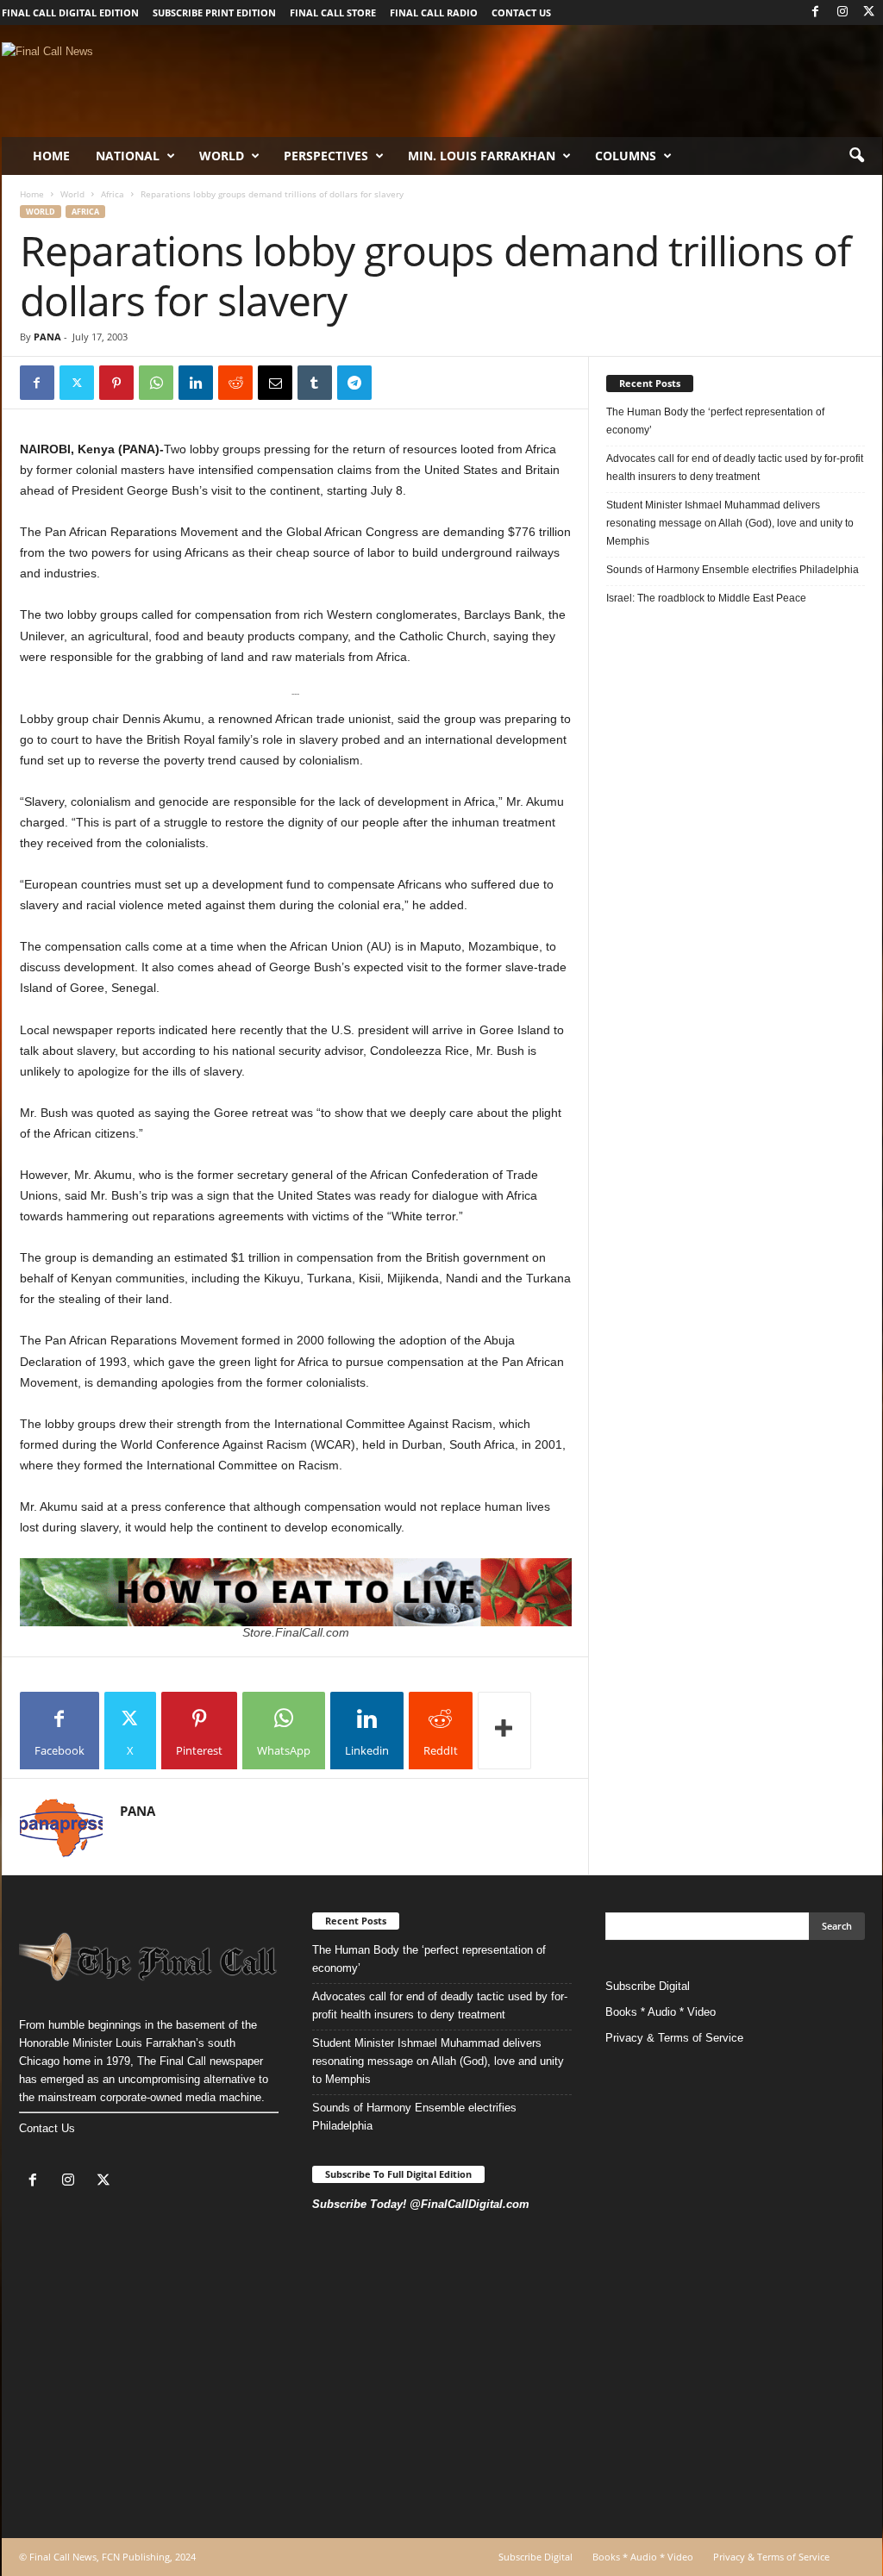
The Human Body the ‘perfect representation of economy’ (715, 421)
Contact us (521, 12)
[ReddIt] (235, 383)
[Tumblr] (315, 383)
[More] (504, 1731)
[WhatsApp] (156, 383)
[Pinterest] (116, 383)
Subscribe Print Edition (214, 12)
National (128, 156)
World (222, 156)
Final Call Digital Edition (70, 12)
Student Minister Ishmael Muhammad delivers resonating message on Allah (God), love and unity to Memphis (730, 523)
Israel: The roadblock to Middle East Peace (706, 598)
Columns (626, 156)
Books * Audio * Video (661, 2012)
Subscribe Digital (648, 1986)
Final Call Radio (434, 12)
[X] (869, 12)
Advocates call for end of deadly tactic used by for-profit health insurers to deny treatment (735, 468)
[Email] (275, 383)
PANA (47, 337)
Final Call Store (333, 12)
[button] (856, 156)
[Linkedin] (196, 383)
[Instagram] (842, 12)
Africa (113, 194)
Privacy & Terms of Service (674, 2038)
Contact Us (47, 2128)
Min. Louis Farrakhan (482, 156)
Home (51, 156)
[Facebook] (816, 12)
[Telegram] (354, 383)
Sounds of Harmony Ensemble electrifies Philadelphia (734, 570)
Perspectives (326, 156)
